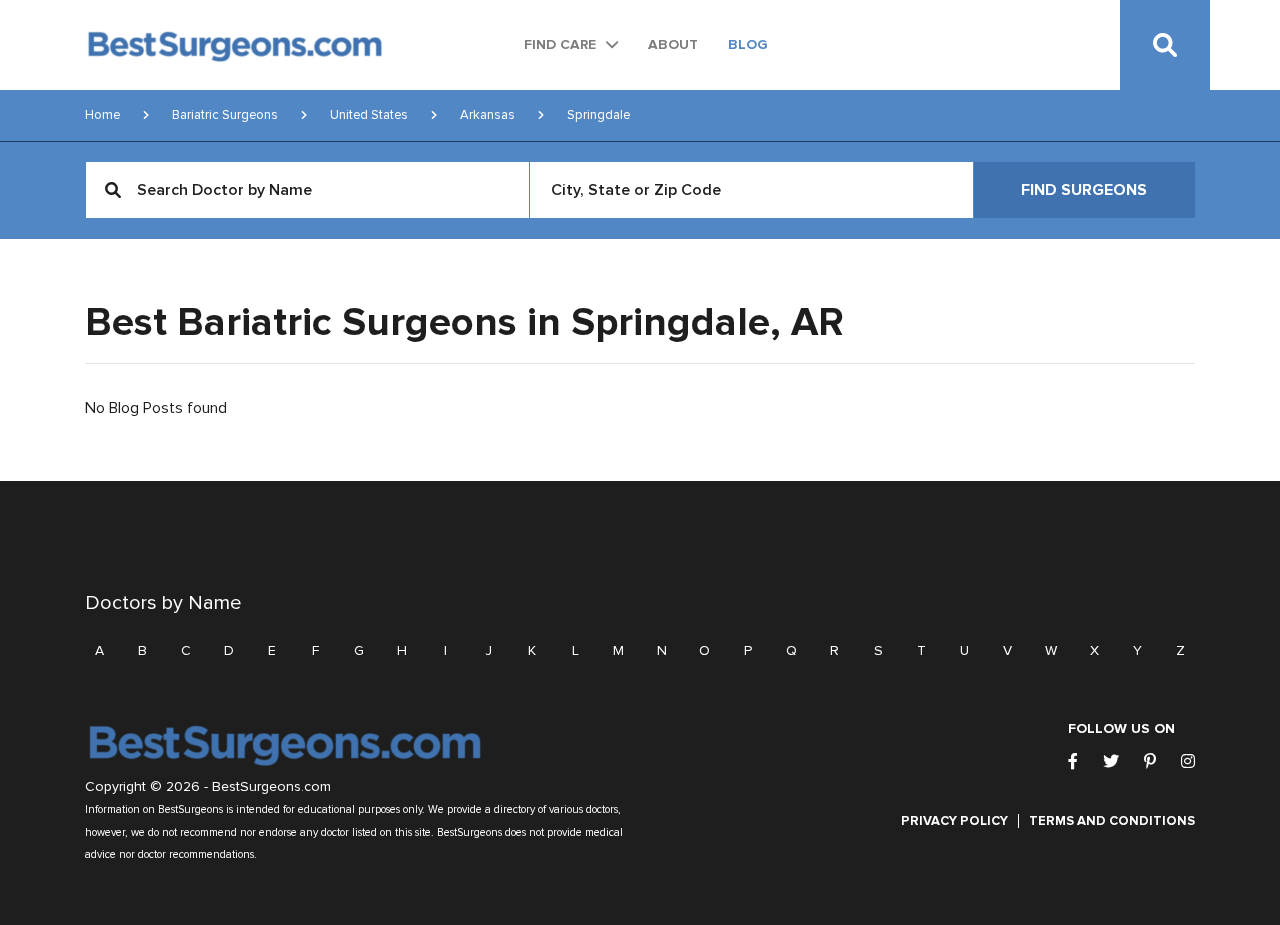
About (673, 44)
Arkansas (487, 115)
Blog (748, 44)
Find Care (560, 44)
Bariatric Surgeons (225, 115)
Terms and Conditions (1112, 821)
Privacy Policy (954, 821)
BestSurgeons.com (271, 787)
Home (102, 115)
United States (369, 115)
